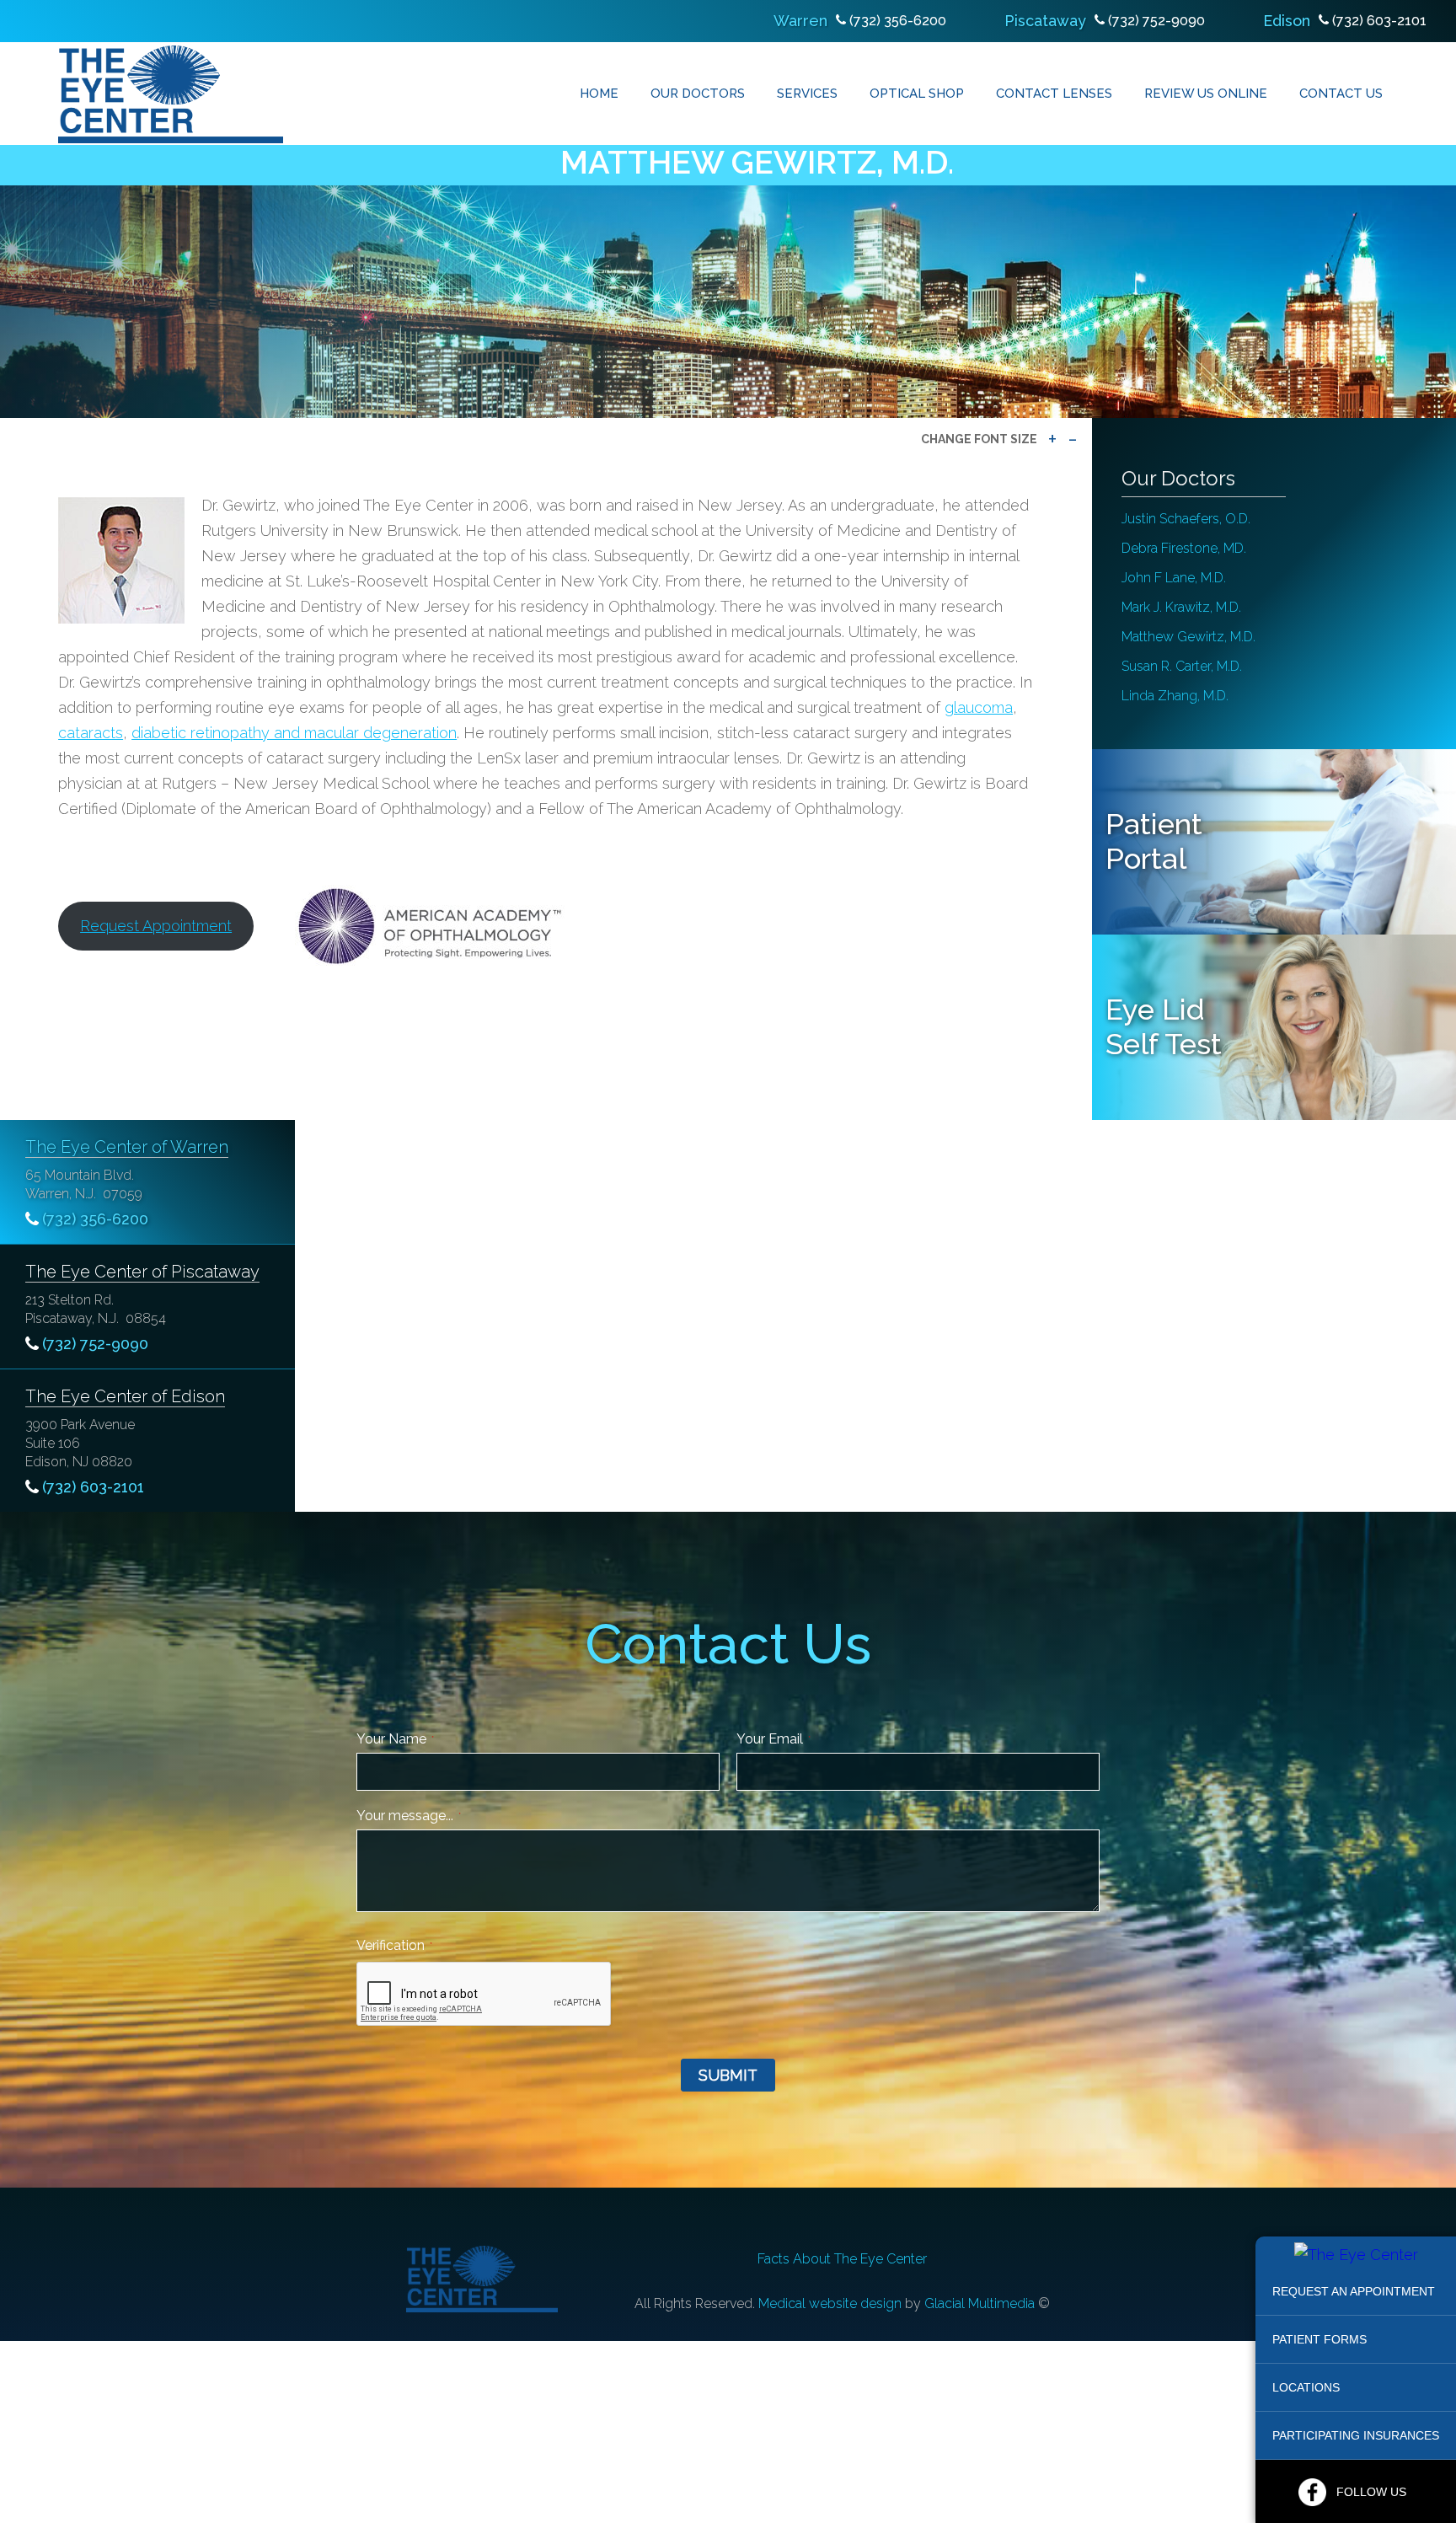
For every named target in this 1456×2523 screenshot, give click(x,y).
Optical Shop (917, 94)
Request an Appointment (1354, 2291)
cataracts (91, 733)
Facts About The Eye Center (842, 2259)
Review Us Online (1206, 94)
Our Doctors (698, 94)
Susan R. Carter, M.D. (1182, 666)
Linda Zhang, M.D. (1175, 696)
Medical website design (830, 2303)
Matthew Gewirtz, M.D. (1188, 637)
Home (599, 94)
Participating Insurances (1356, 2435)
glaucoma (979, 707)
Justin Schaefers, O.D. (1186, 519)
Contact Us (1341, 94)
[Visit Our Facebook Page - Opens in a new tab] (1312, 2492)
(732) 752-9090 (1156, 21)
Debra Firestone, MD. (1184, 548)
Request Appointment (156, 926)
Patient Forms (1319, 2339)
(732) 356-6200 (898, 21)
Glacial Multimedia (980, 2303)
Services (807, 94)
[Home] (171, 94)
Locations (1306, 2387)
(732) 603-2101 (1379, 21)
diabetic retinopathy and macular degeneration (294, 733)
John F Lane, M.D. (1174, 578)
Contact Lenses (1054, 94)
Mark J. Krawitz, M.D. (1181, 607)
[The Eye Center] (1356, 2255)
